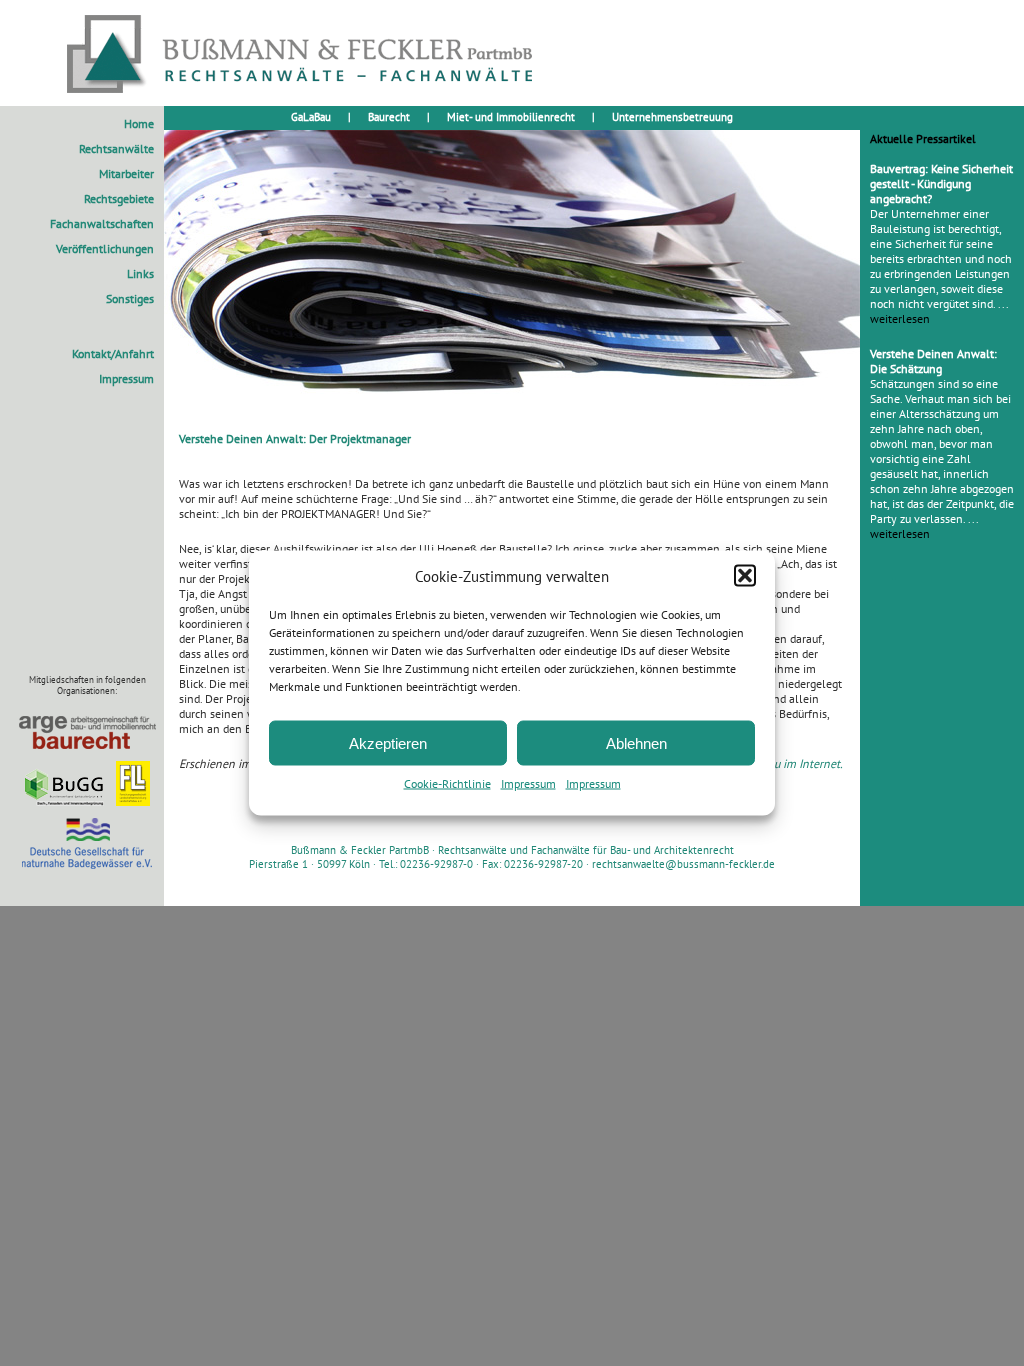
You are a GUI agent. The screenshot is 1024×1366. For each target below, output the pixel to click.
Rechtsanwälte (116, 148)
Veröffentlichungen (105, 248)
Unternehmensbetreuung (672, 117)
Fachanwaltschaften (102, 223)
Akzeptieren (388, 742)
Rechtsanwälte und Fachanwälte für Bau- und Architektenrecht (586, 850)
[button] (745, 576)
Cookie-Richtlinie (447, 783)
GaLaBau (311, 117)
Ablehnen (636, 742)
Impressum (528, 783)
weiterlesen (900, 318)
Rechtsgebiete (119, 198)
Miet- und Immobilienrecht (511, 117)
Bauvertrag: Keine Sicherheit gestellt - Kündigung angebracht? (941, 183)
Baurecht (389, 117)
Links (140, 273)
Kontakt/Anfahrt (113, 353)
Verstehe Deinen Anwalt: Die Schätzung (933, 361)
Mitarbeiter (126, 173)
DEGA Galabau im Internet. (775, 763)
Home (139, 123)
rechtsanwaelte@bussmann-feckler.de (683, 864)
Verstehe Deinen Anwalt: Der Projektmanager (295, 438)
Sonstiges (130, 298)
